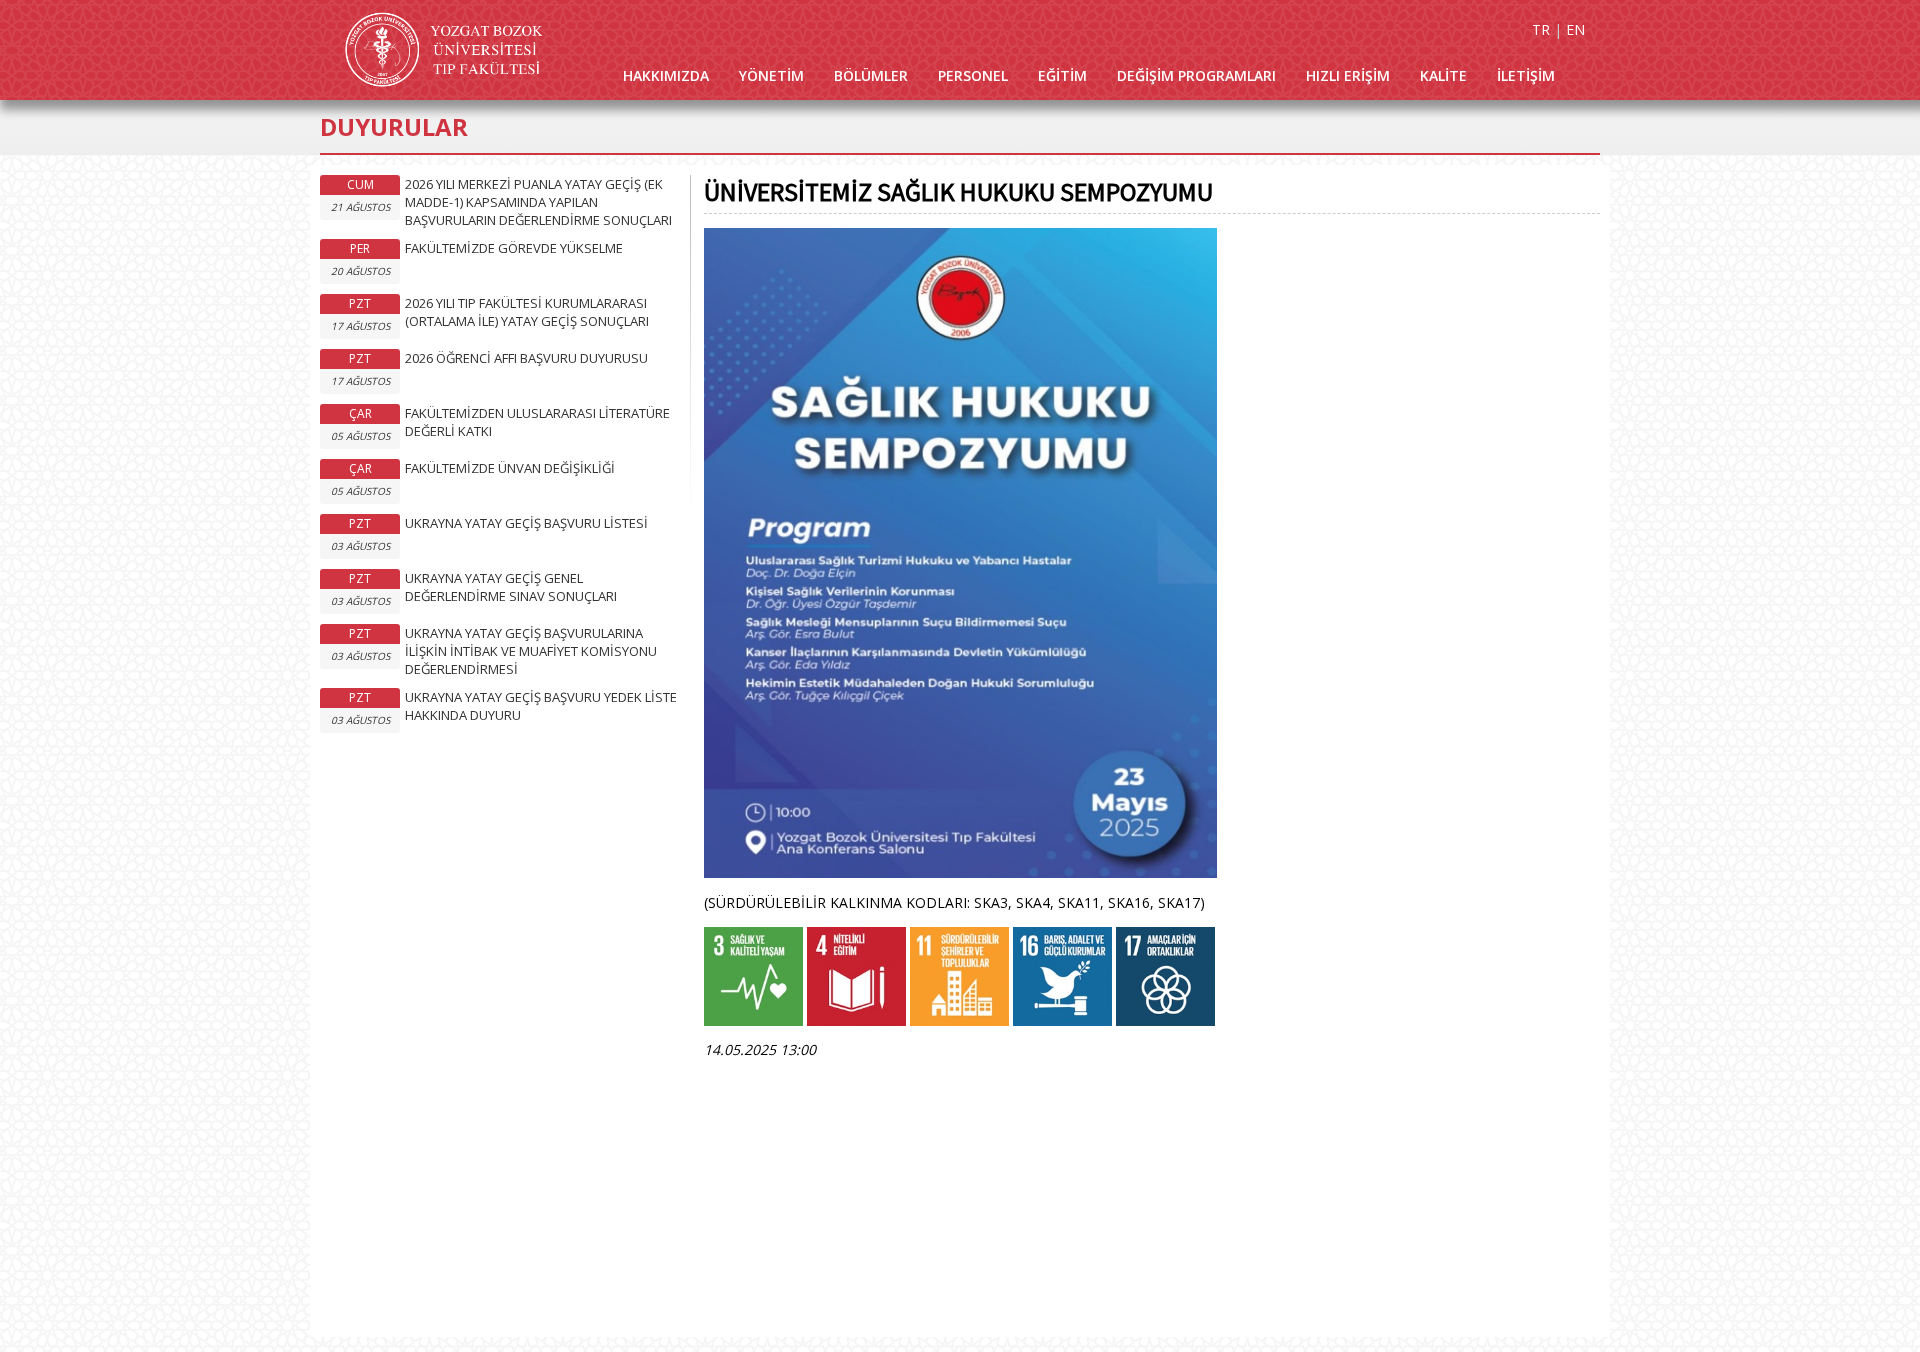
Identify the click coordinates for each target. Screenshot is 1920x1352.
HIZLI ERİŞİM (1348, 75)
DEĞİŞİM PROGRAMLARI (1196, 75)
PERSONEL (973, 75)
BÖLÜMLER (871, 75)
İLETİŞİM (1526, 75)
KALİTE (1443, 75)
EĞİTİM (1062, 75)
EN (1575, 29)
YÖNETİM (771, 75)
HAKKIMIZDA (666, 75)
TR (1541, 29)
